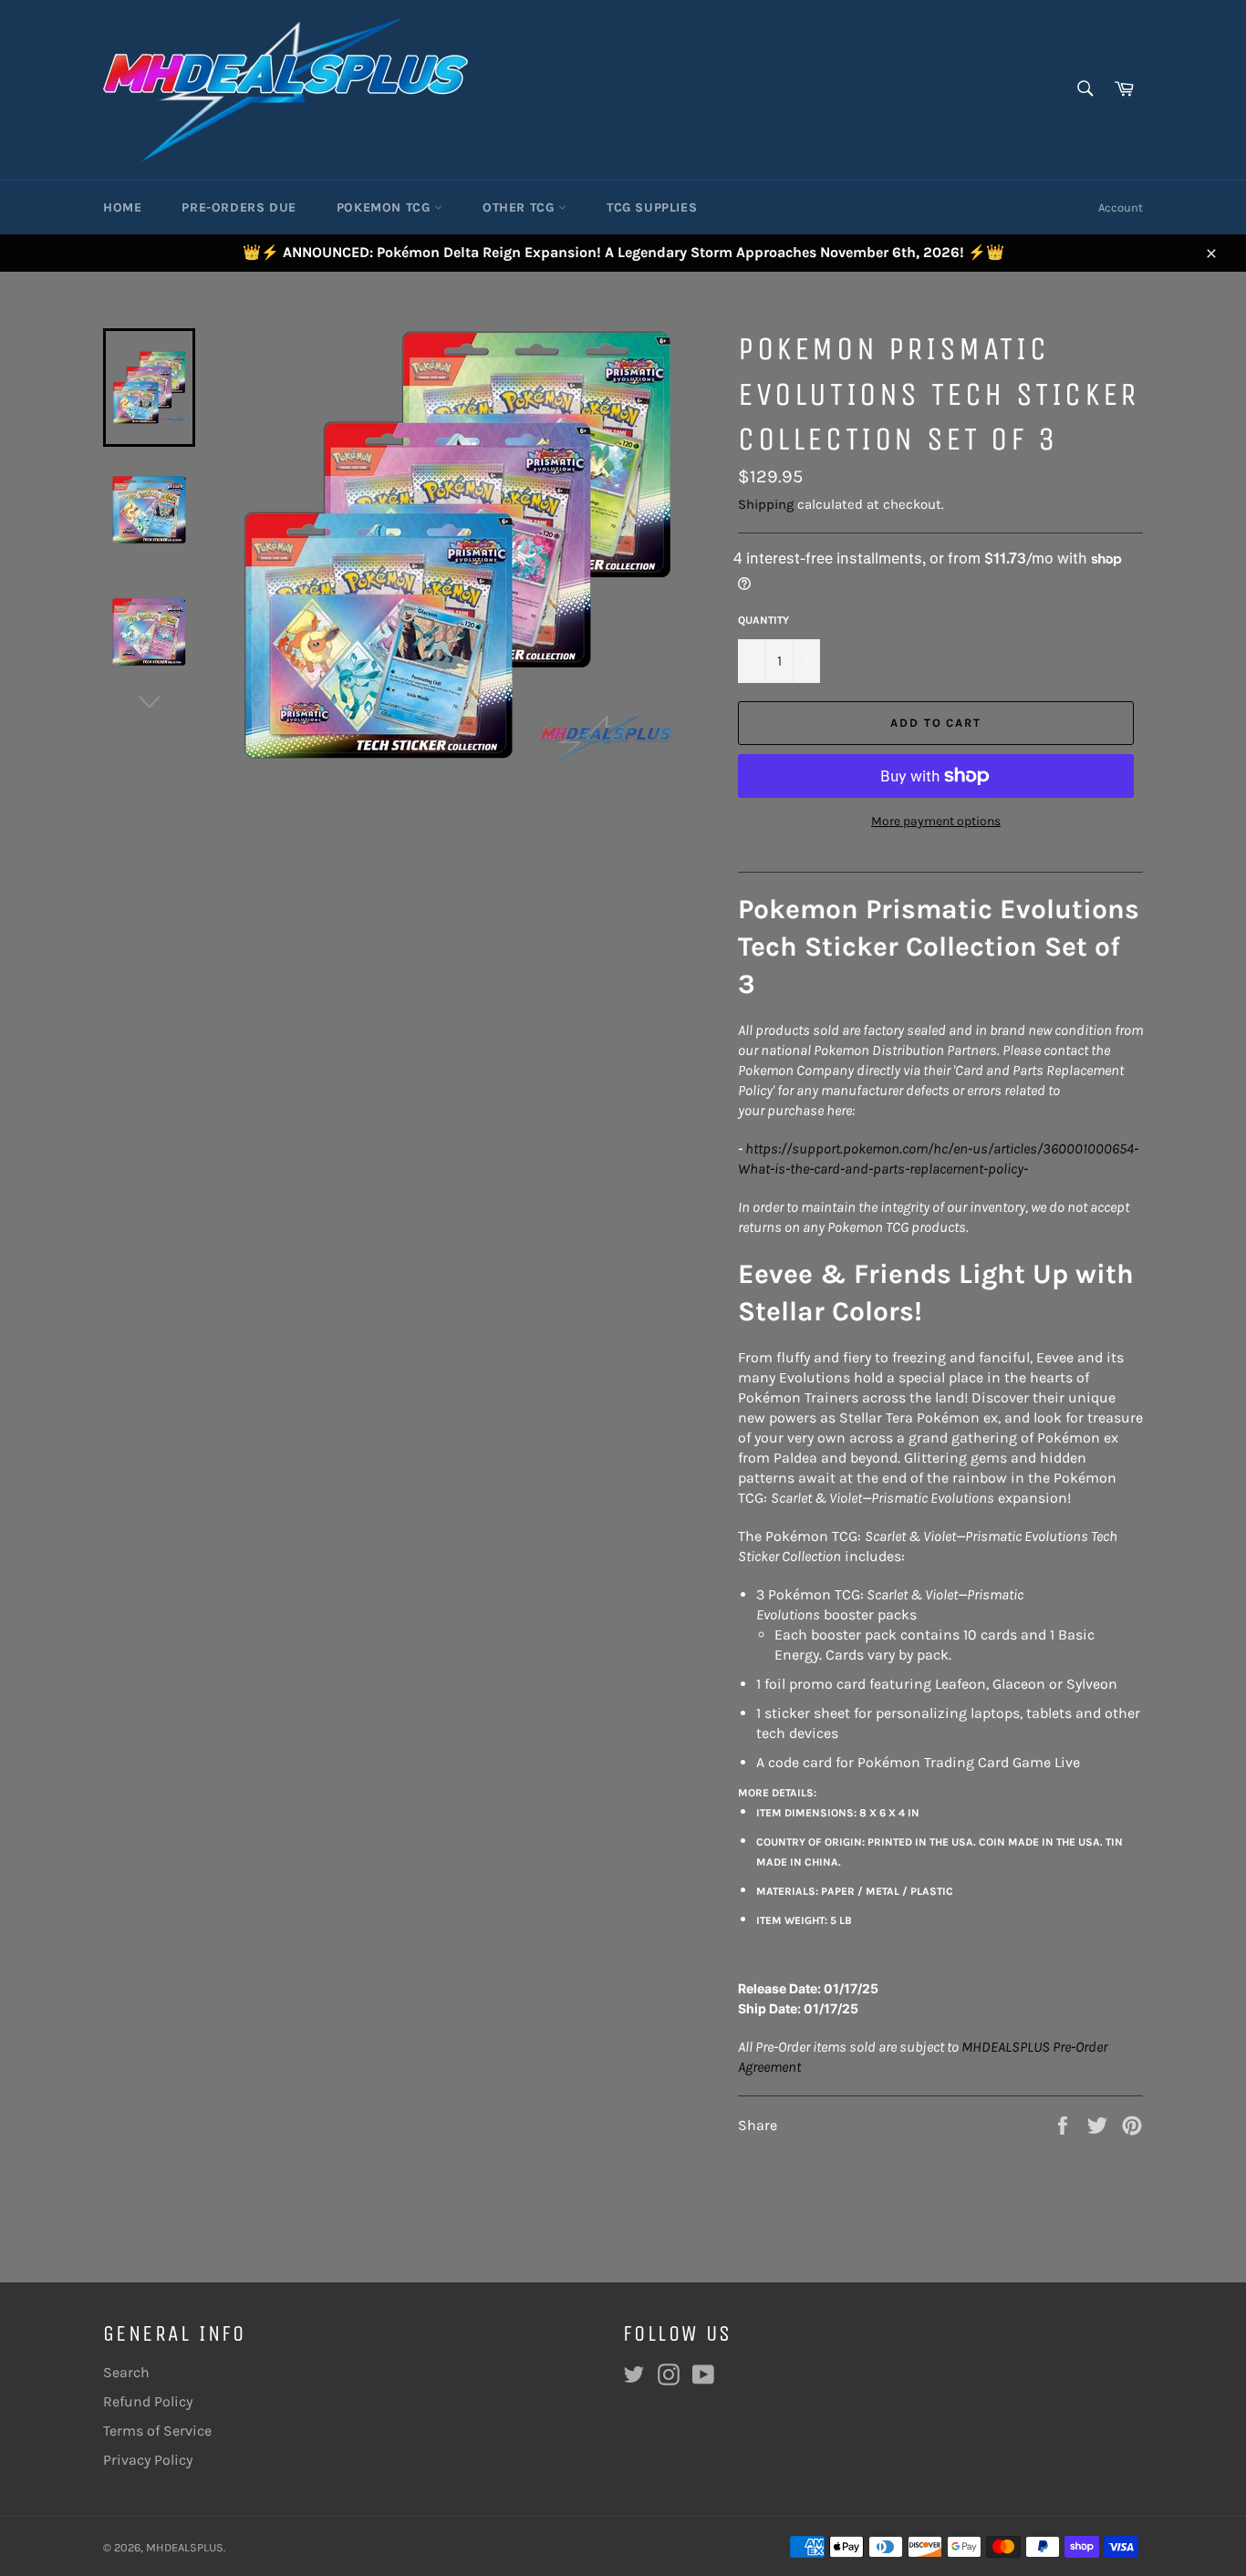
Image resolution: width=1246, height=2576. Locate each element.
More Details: (777, 1793)
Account (1121, 207)
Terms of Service (157, 2431)
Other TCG (520, 207)
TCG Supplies (652, 207)
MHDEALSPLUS (185, 2547)
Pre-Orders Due (239, 207)
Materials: (855, 1891)
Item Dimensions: (838, 1813)
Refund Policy (148, 2401)
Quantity (763, 620)
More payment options (936, 821)
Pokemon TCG (385, 207)
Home (122, 207)
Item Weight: (804, 1920)
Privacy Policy (148, 2460)
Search (126, 2372)
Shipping (766, 504)
